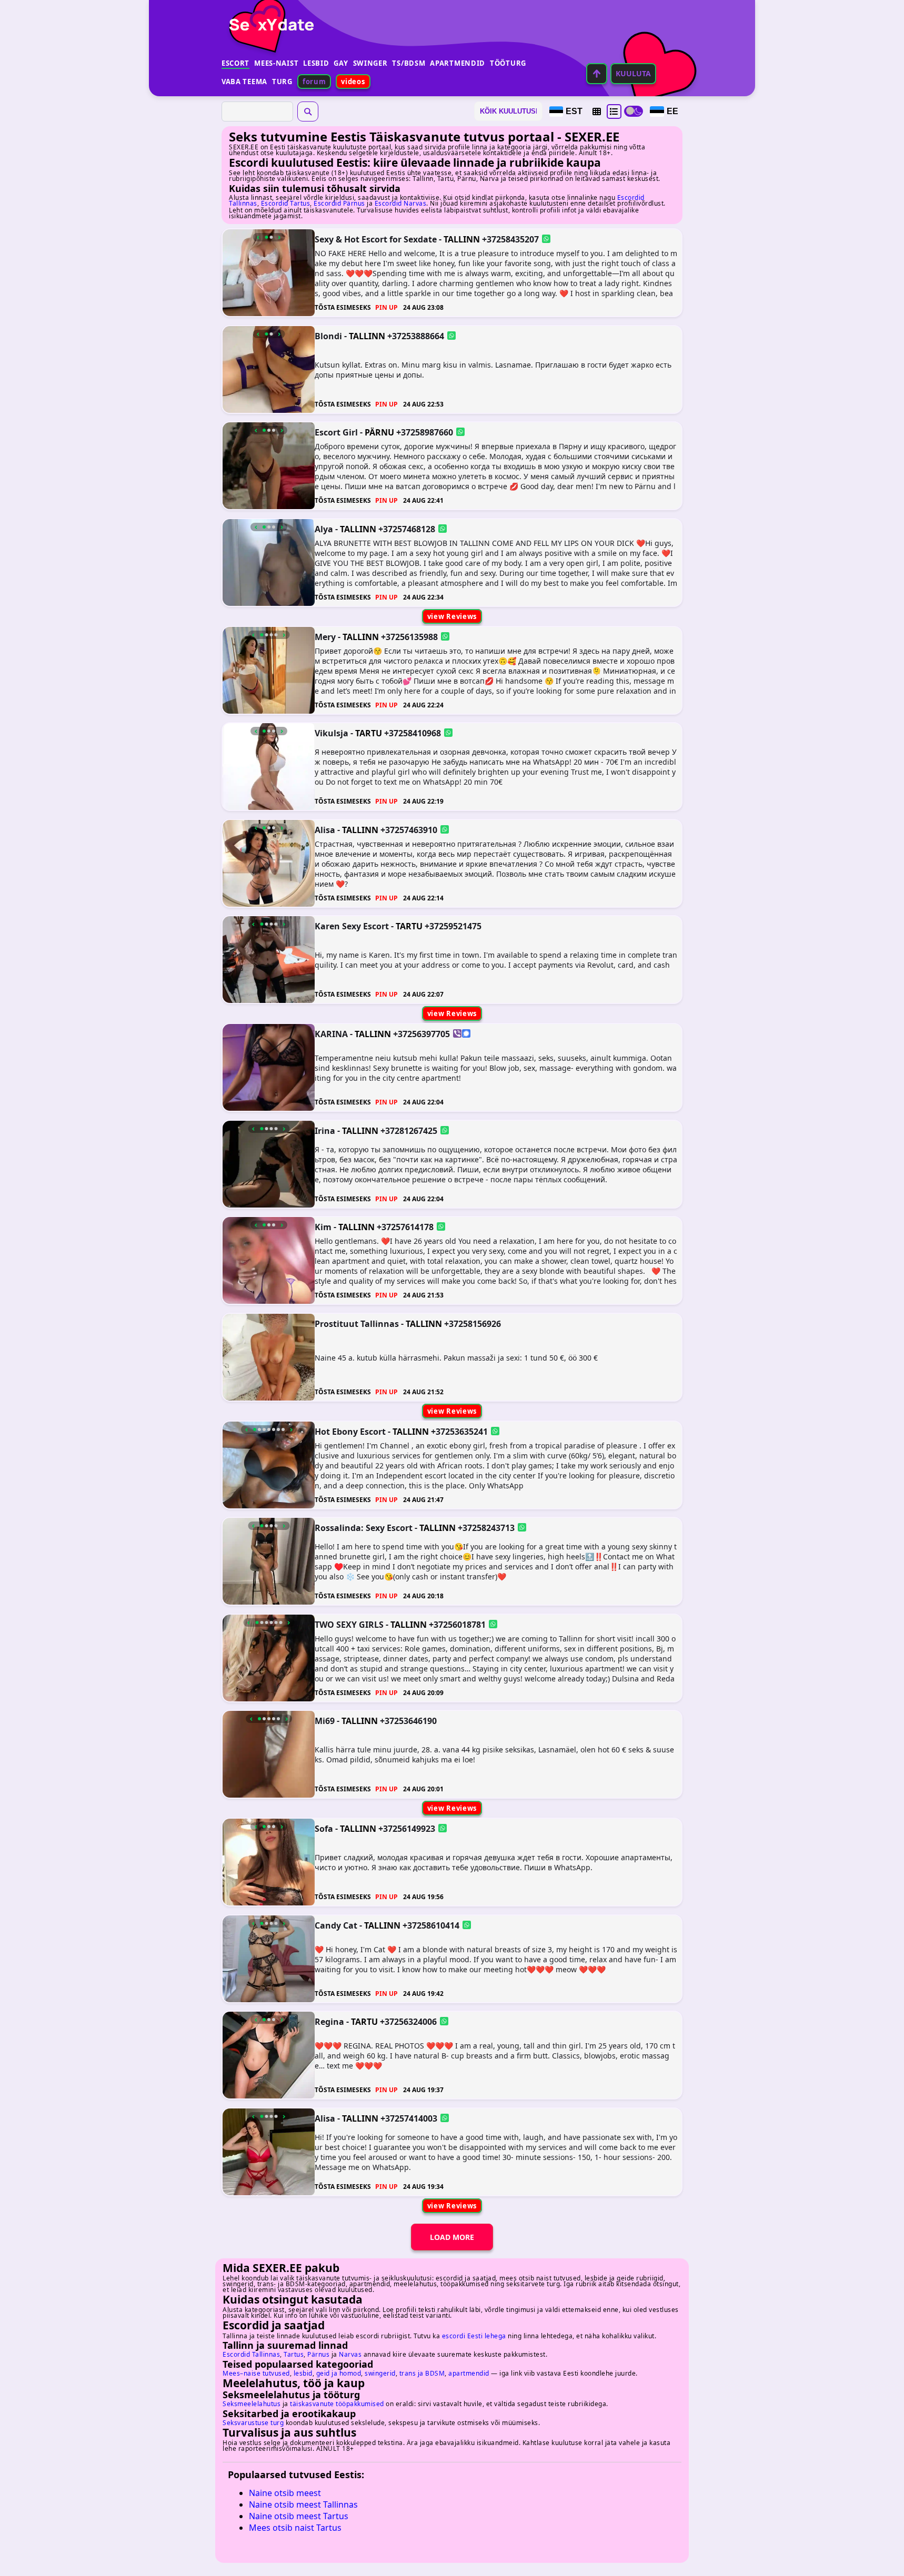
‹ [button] (258, 237)
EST (574, 111)
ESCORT (235, 63)
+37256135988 (409, 636)
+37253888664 (416, 336)
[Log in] (597, 74)
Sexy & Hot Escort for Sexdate (376, 239)
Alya (324, 529)
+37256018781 (457, 1624)
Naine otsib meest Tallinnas (303, 2504)
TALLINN (462, 239)
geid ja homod (339, 2373)
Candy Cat (336, 1925)
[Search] (308, 111)
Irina (325, 1130)
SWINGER (370, 63)
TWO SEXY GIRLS (349, 1624)
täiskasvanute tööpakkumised (337, 2404)
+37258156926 (473, 1323)
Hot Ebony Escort (350, 1431)
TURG (282, 82)
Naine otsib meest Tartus (299, 2516)
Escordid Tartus (286, 203)
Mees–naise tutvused (256, 2373)
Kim (323, 1227)
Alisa (325, 829)
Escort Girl (336, 432)
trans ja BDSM (422, 2373)
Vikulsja (332, 733)
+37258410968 (413, 733)
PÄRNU (379, 432)
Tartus (294, 2354)
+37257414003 (409, 2118)
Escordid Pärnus (339, 203)
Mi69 (325, 1721)
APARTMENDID (458, 63)
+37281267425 (409, 1130)
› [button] (279, 237)
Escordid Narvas (401, 203)
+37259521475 (453, 926)
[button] (597, 111)
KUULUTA (633, 73)
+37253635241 (459, 1431)
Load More (452, 2237)
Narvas (350, 2354)
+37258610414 (431, 1925)
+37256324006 (408, 2022)
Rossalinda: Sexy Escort (364, 1528)
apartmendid (469, 2373)
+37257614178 (405, 1227)
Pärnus (318, 2354)
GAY (341, 63)
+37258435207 (510, 239)
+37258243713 (486, 1528)
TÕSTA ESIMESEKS (343, 307)
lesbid (303, 2373)
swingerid (380, 2373)
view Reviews (452, 616)
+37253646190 (408, 1721)
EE (672, 111)
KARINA (331, 1034)
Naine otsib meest (285, 2493)
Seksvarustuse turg (253, 2423)
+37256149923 (407, 1829)
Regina (329, 2022)
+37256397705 (421, 1034)
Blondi (328, 336)
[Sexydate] (268, 18)
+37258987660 (425, 432)
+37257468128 (407, 529)
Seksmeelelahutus (252, 2404)
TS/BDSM (409, 63)
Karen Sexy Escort (352, 926)
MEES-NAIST (276, 63)
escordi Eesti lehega (474, 2336)
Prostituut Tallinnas (357, 1323)
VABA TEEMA (244, 82)
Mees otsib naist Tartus (295, 2528)
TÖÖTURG (508, 63)
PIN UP (386, 307)
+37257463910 (409, 829)
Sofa (324, 1829)
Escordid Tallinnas (251, 2354)
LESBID (316, 63)
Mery (325, 636)
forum (314, 82)
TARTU (369, 733)
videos (353, 82)
